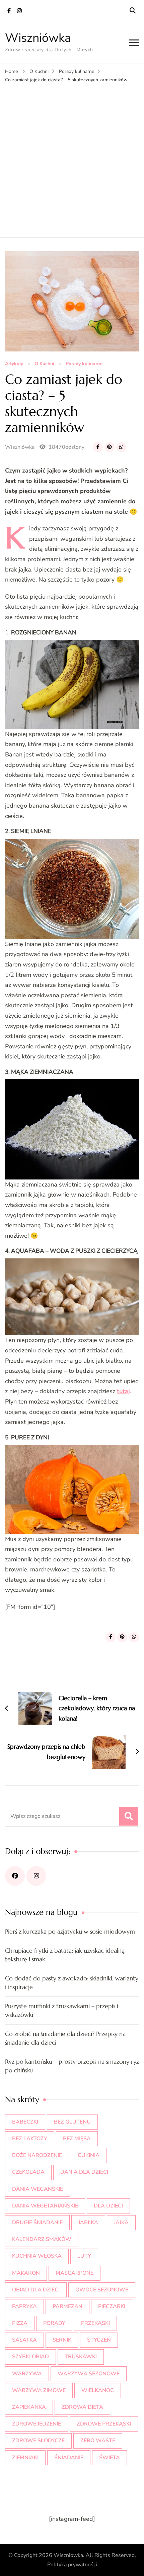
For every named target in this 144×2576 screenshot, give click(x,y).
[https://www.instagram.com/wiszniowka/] (36, 1876)
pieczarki (112, 2306)
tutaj (123, 1391)
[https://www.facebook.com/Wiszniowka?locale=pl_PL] (15, 1876)
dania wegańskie (38, 2189)
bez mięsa (77, 2139)
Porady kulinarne (84, 364)
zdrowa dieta (82, 2407)
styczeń (99, 2340)
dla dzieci (108, 2206)
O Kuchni (44, 364)
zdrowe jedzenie (37, 2424)
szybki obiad (30, 2357)
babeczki (25, 2122)
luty (84, 2256)
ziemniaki (25, 2458)
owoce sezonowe (102, 2290)
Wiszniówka (38, 38)
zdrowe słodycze (38, 2441)
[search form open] (133, 11)
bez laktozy (30, 2139)
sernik (62, 2340)
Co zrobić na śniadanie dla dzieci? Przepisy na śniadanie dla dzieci (65, 2038)
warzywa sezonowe (89, 2374)
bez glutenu (72, 2122)
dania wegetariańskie (45, 2206)
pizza (20, 2323)
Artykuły (14, 364)
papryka (24, 2306)
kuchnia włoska (37, 2256)
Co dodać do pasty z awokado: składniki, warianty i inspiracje (72, 1983)
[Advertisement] (72, 159)
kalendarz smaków (42, 2239)
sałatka (24, 2340)
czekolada (28, 2172)
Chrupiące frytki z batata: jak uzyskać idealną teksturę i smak (65, 1955)
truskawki (81, 2357)
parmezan (67, 2306)
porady (54, 2323)
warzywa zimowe (39, 2390)
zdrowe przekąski (104, 2424)
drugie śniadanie (37, 2223)
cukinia (89, 2155)
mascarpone (75, 2273)
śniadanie (69, 2458)
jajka (121, 2223)
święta (110, 2458)
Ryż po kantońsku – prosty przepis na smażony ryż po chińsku (72, 2066)
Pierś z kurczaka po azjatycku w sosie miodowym (70, 1931)
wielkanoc (98, 2390)
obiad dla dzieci (36, 2290)
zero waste (98, 2441)
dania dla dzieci (84, 2172)
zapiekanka (29, 2407)
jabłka (88, 2223)
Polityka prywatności (72, 2565)
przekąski (95, 2323)
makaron (26, 2273)
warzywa (27, 2374)
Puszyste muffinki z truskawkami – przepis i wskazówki (62, 2010)
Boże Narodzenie (37, 2155)
